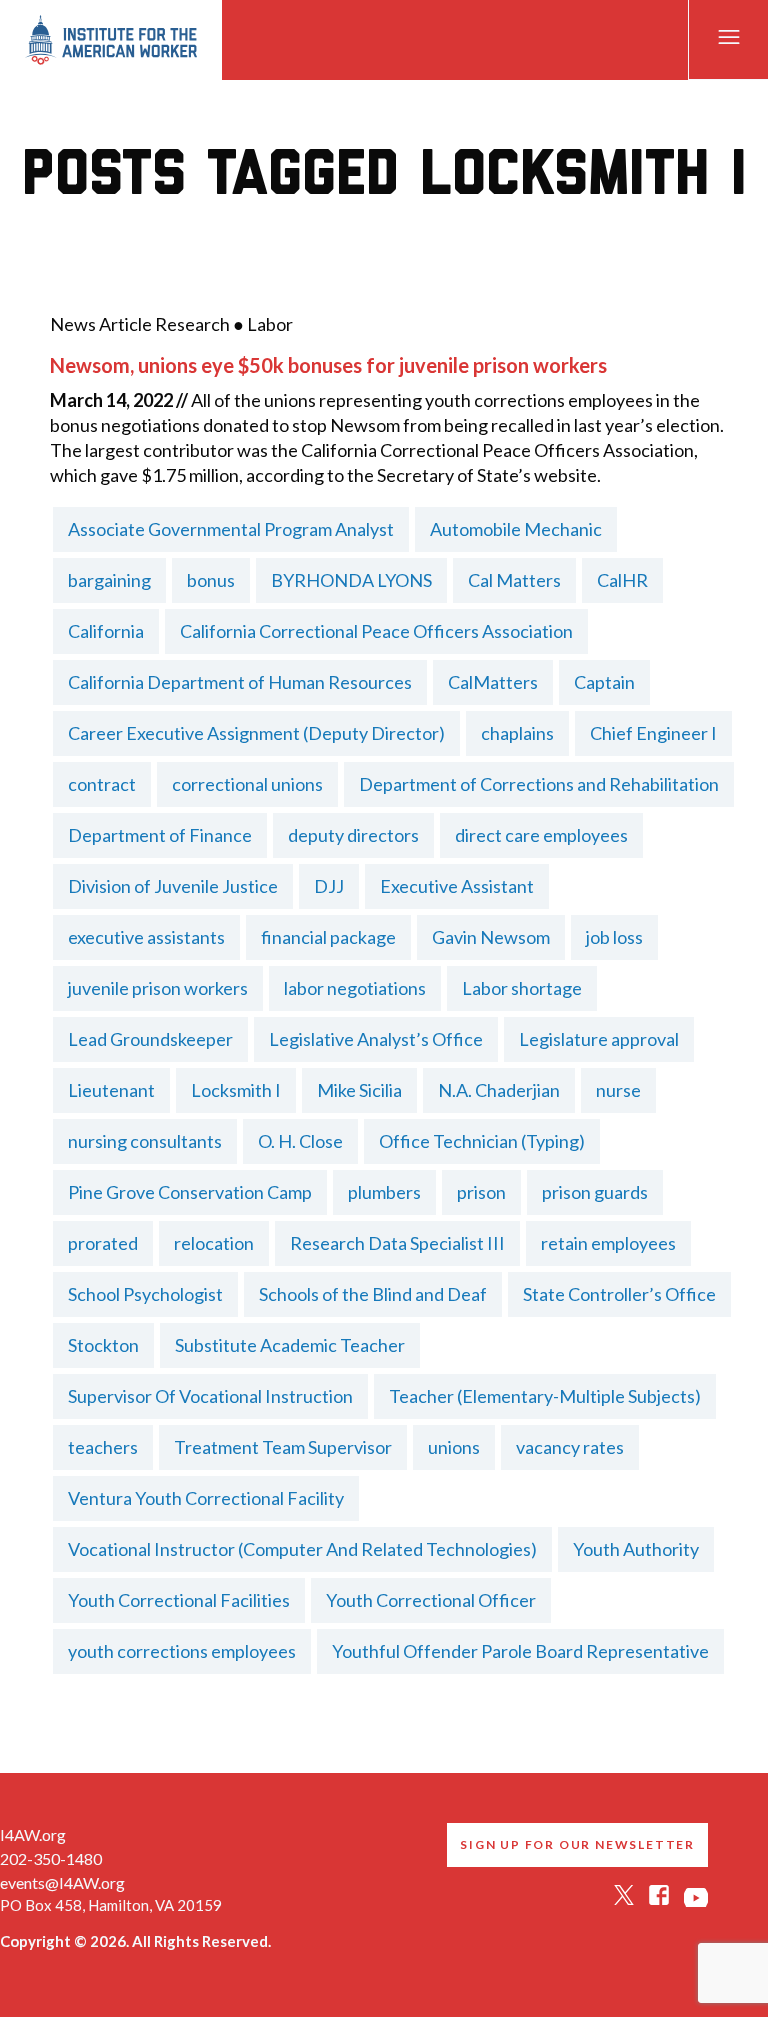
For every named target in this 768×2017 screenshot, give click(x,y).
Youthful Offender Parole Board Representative (520, 1651)
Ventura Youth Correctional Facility (206, 1498)
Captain (604, 682)
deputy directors (353, 835)
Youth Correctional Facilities (179, 1600)
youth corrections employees (182, 1651)
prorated (103, 1243)
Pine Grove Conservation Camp (190, 1192)
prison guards (595, 1192)
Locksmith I (236, 1090)
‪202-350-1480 (51, 1858)
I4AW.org (33, 1834)
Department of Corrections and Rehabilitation (539, 784)
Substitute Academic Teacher (290, 1345)
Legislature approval (599, 1039)
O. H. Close (300, 1141)
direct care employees (541, 835)
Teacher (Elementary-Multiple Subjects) (545, 1396)
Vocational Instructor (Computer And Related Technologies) (302, 1549)
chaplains (517, 733)
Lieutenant (111, 1090)
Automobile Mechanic (516, 529)
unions (454, 1447)
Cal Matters (514, 580)
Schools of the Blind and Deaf (373, 1294)
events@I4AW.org (62, 1882)
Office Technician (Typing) (482, 1141)
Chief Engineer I (653, 733)
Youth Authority (636, 1549)
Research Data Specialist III (397, 1243)
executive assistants (146, 937)
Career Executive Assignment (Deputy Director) (256, 733)
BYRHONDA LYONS (351, 580)
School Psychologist (145, 1294)
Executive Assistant (457, 886)
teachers (103, 1447)
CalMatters (493, 682)
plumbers (384, 1192)
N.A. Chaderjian (499, 1090)
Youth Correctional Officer (431, 1600)
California (106, 631)
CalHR (622, 580)
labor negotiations (355, 988)
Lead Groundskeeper (150, 1039)
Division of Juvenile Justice (173, 886)
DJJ (329, 886)
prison (481, 1192)
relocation (214, 1243)
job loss (614, 937)
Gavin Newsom (491, 937)
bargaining (109, 580)
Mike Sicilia (359, 1090)
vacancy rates (570, 1447)
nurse (618, 1090)
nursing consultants (145, 1141)
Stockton (103, 1345)
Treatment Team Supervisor (283, 1447)
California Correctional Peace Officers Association (376, 631)
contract (102, 784)
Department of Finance (160, 835)
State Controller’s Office (619, 1294)
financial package (328, 937)
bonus (211, 580)
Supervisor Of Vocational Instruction (210, 1396)
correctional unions (247, 784)
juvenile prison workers (158, 988)
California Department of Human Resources (240, 682)
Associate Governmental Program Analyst (231, 529)
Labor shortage (522, 988)
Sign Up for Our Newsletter (577, 1844)
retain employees (608, 1243)
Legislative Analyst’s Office (376, 1039)
